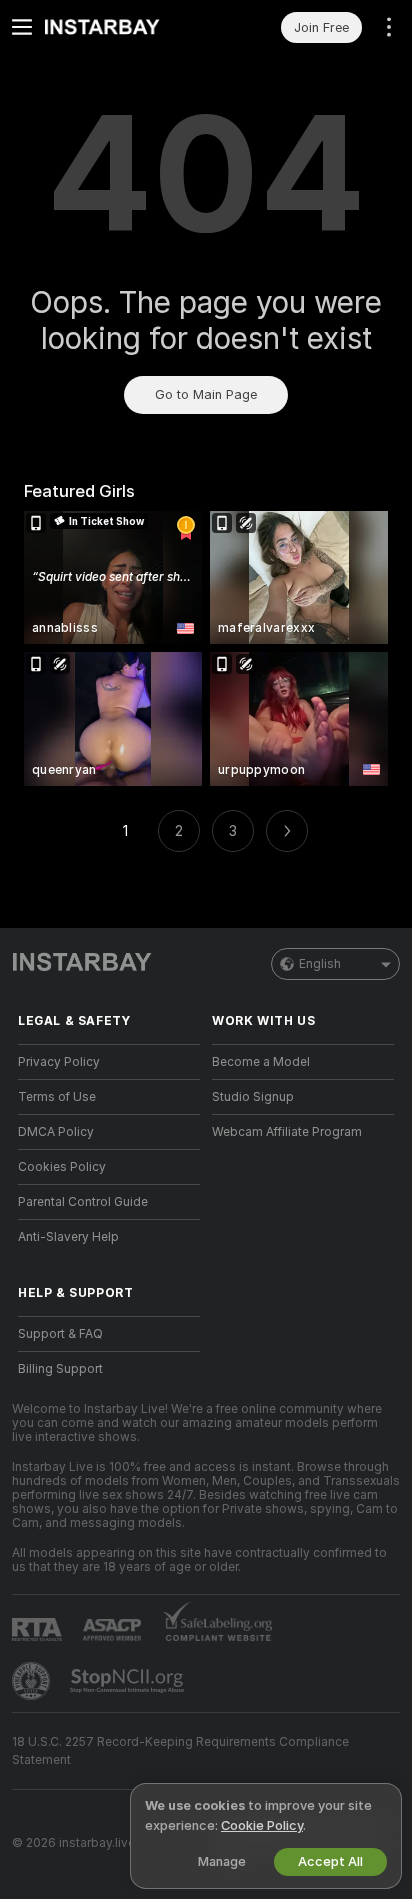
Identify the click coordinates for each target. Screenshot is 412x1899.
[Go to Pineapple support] (33, 1681)
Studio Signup (253, 1097)
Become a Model (261, 1062)
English (320, 964)
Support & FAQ (60, 1334)
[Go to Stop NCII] (129, 1681)
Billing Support (60, 1369)
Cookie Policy (262, 1825)
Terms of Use (57, 1097)
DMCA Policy (56, 1132)
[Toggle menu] (22, 27)
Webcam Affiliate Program (287, 1132)
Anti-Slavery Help (68, 1237)
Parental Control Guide (83, 1202)
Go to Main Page (206, 394)
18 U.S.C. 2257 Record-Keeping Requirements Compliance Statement (180, 1751)
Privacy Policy (59, 1062)
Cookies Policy (62, 1167)
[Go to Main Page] (125, 27)
